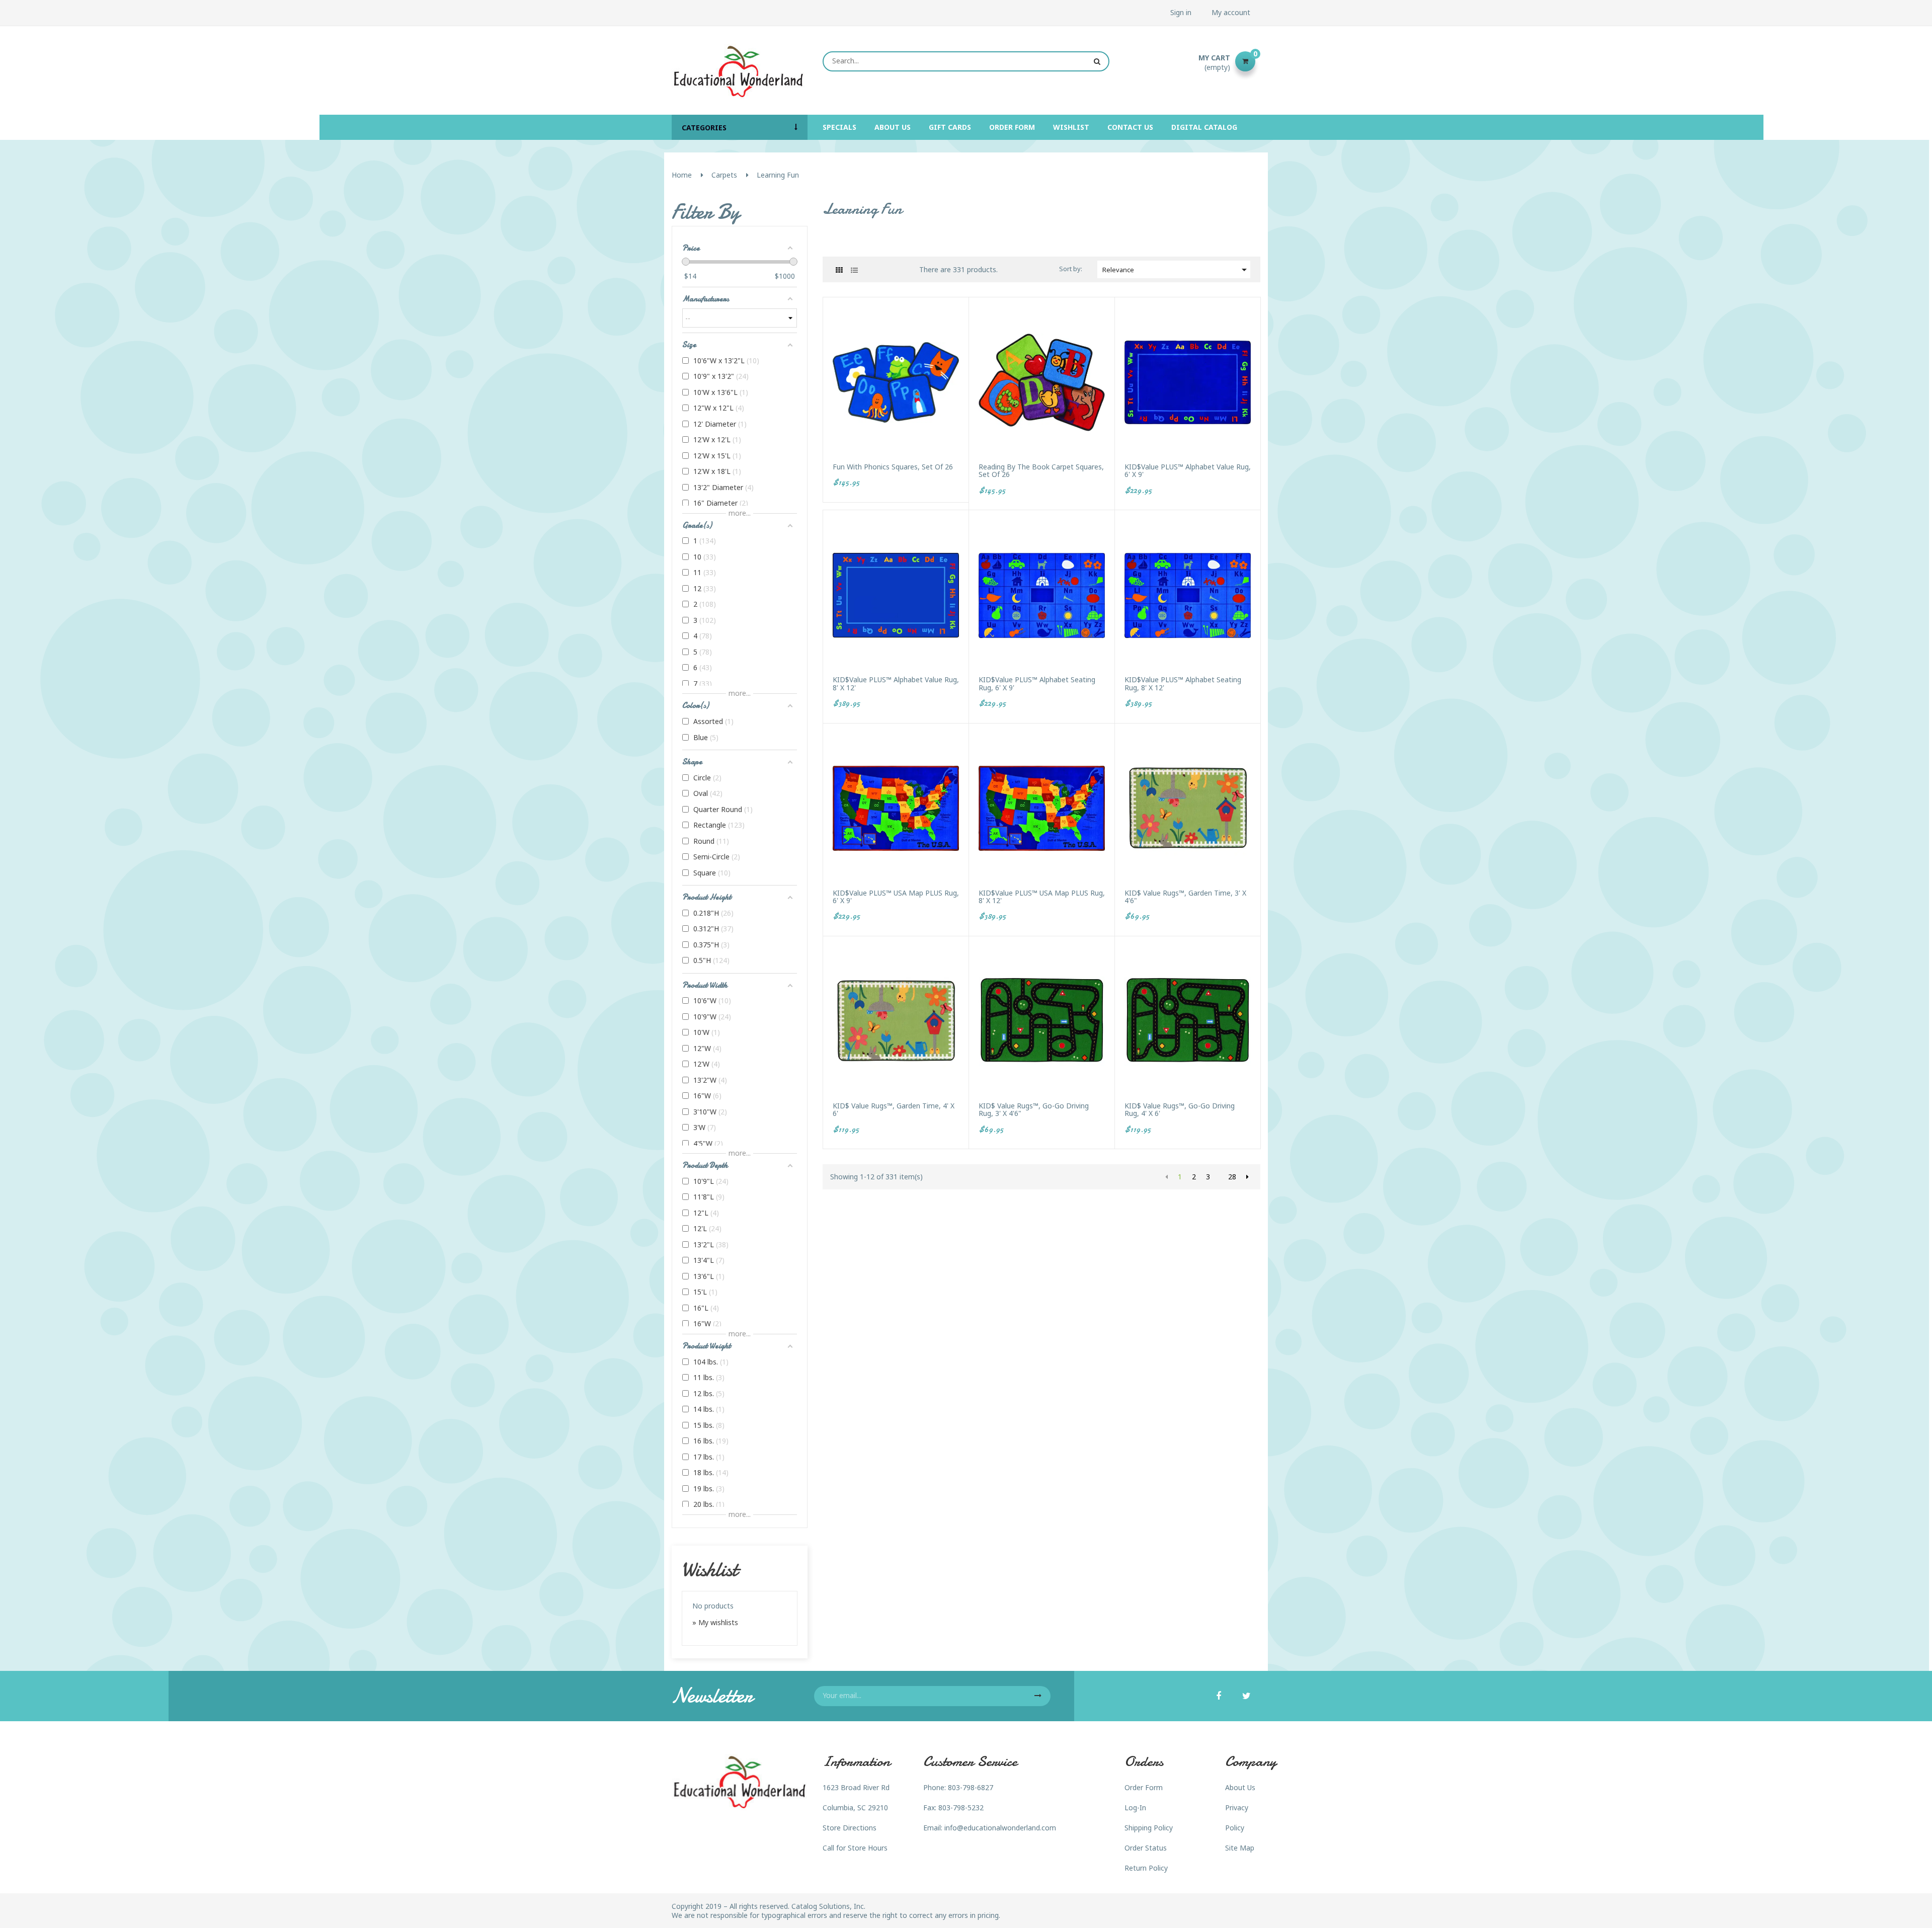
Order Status (1146, 1848)
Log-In (1135, 1807)
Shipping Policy (1149, 1828)
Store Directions (850, 1828)
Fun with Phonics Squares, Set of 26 (893, 467)
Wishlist (710, 1569)
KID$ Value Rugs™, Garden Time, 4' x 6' (894, 1110)
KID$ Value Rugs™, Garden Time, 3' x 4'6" (1185, 897)
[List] (854, 270)
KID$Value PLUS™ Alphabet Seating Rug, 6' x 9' (1037, 684)
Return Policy (1146, 1868)
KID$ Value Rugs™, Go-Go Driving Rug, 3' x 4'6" (1034, 1110)
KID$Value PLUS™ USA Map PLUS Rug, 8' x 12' (1042, 897)
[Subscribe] (1038, 1696)
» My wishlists (715, 1622)
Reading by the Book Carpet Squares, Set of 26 (1041, 471)
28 (1232, 1177)
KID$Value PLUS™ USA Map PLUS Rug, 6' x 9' (896, 897)
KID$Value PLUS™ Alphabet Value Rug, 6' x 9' (1188, 471)
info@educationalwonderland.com (1000, 1828)
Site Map (1240, 1848)
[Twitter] (1246, 1697)
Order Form (1144, 1787)
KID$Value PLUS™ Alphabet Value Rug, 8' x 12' (896, 684)
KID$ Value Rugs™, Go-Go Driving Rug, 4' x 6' (1180, 1110)
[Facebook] (1219, 1697)
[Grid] (839, 270)
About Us (1240, 1787)
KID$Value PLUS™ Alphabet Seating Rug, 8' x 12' (1183, 684)
